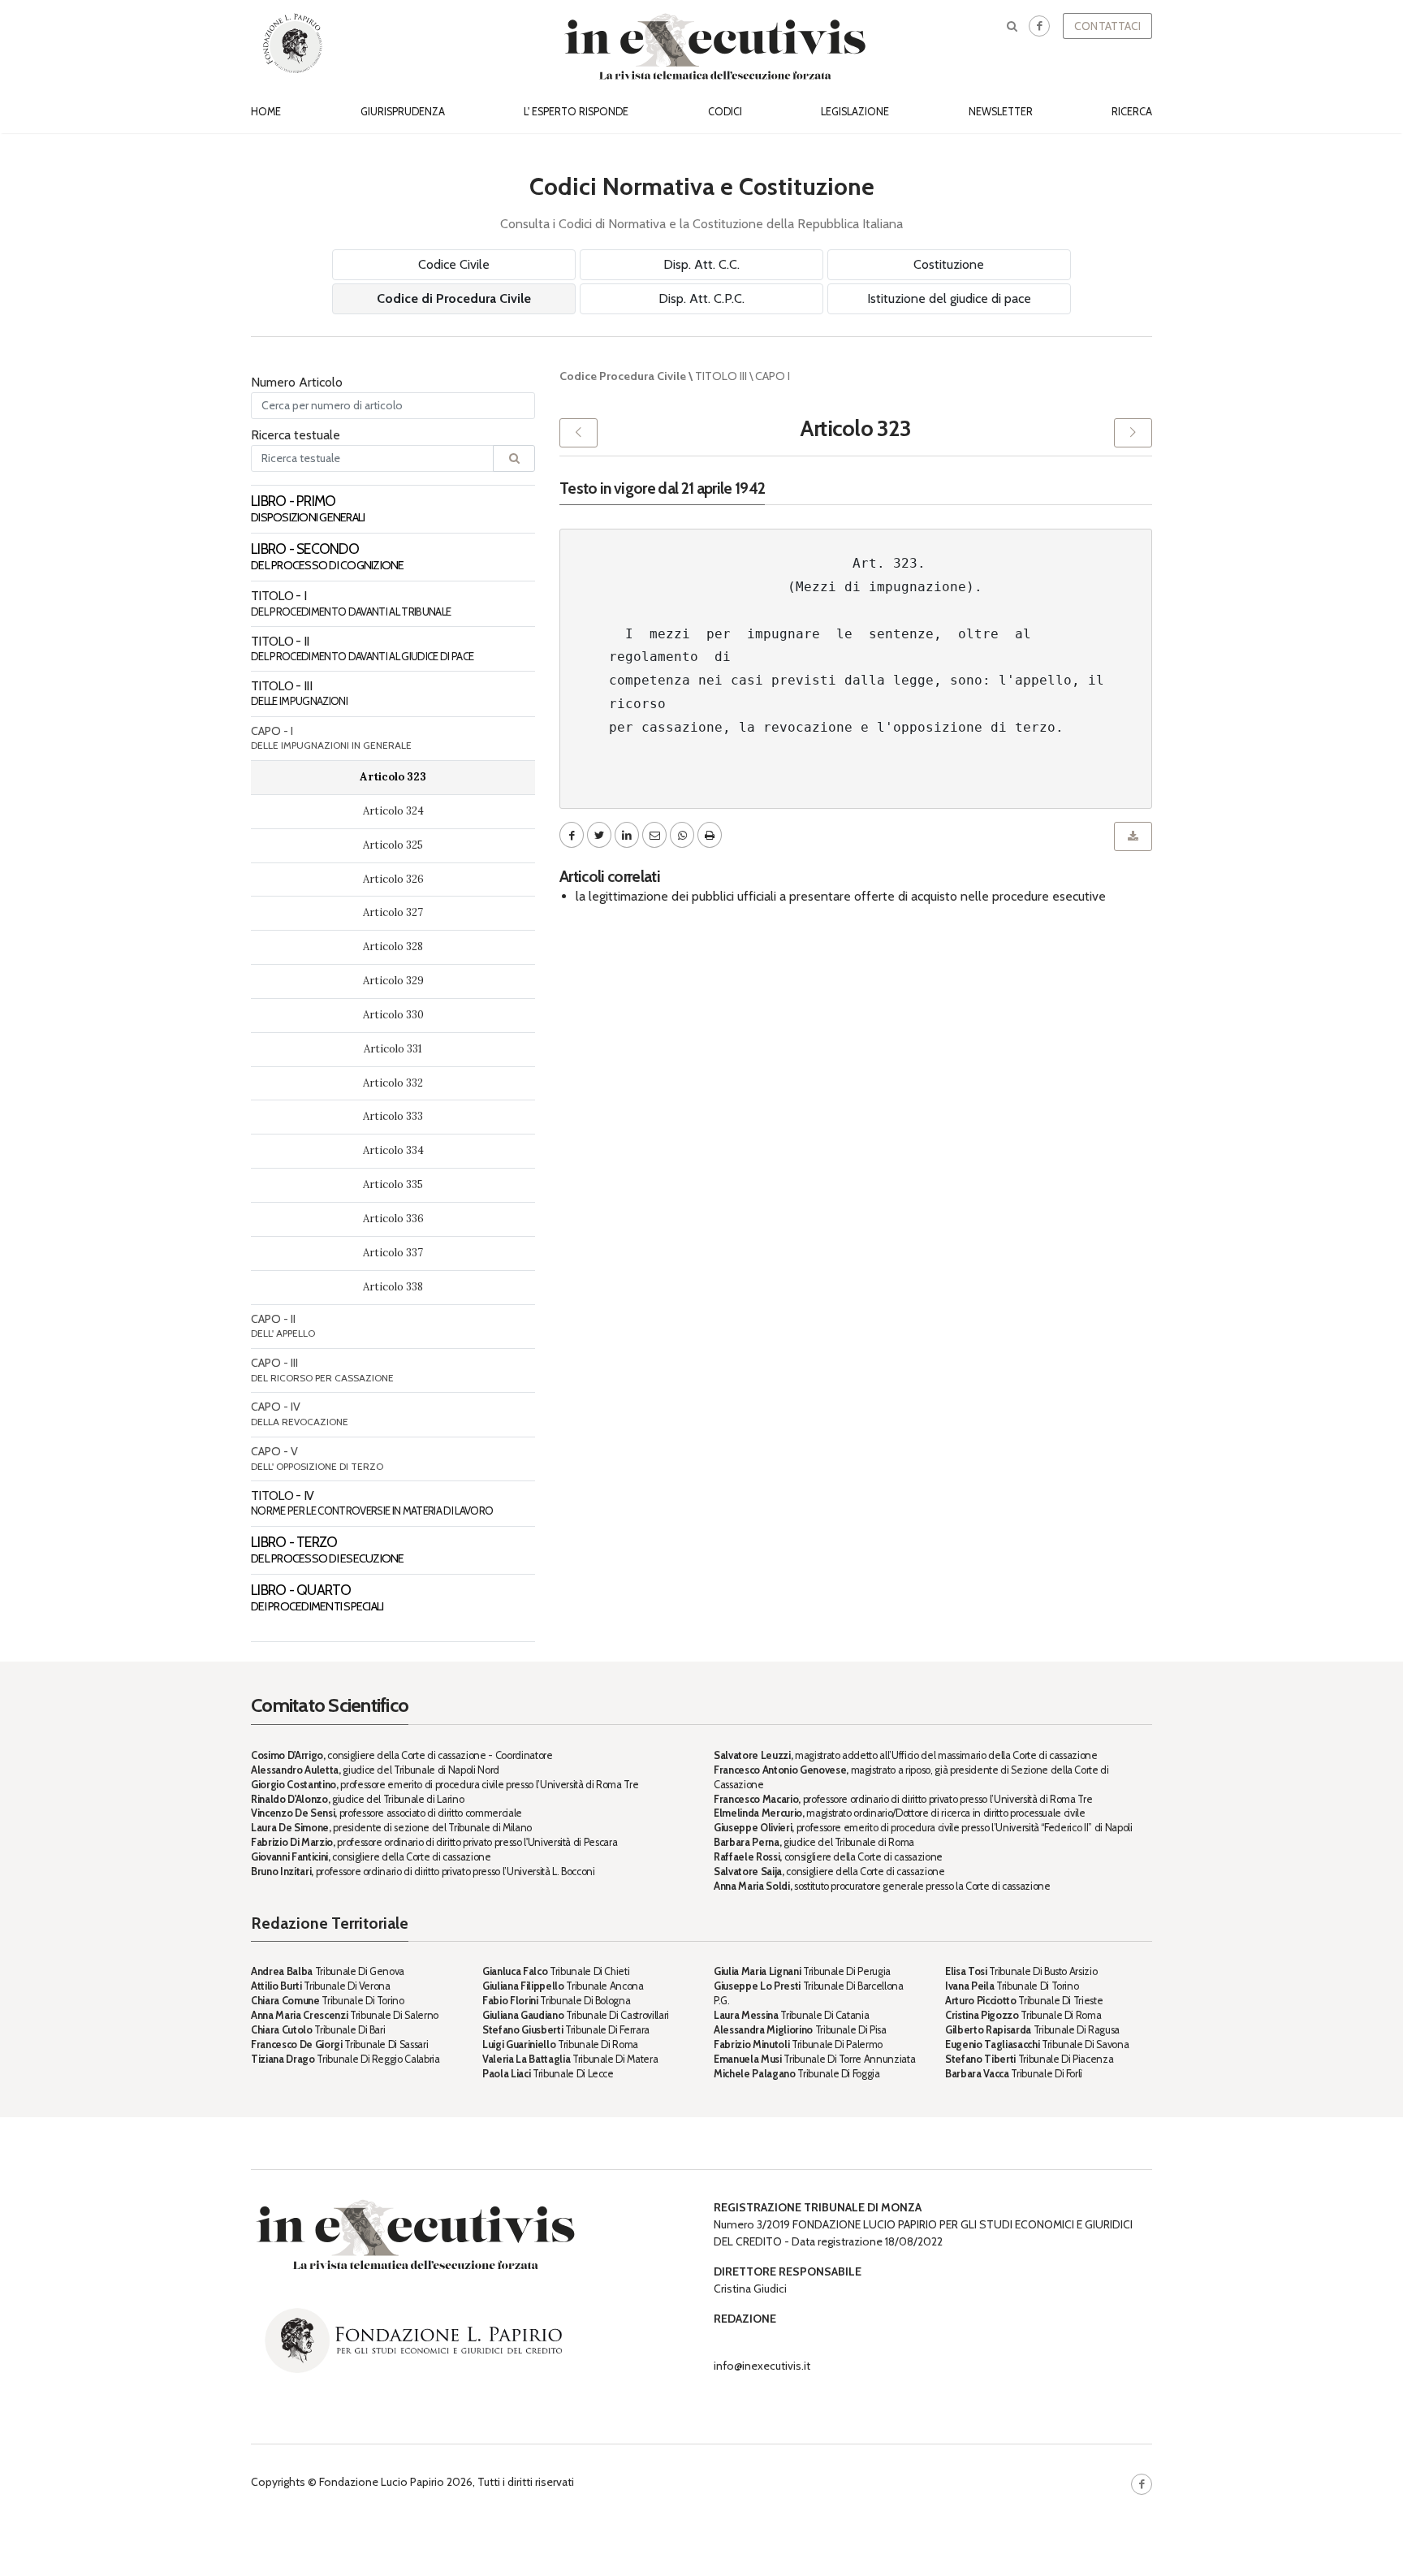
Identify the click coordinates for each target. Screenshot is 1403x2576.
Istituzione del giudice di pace (949, 298)
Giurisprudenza (403, 112)
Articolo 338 (393, 1287)
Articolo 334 (393, 1150)
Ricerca (1132, 112)
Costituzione (949, 264)
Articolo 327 (393, 912)
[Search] (514, 458)
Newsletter (1001, 112)
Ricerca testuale (296, 435)
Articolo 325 (393, 845)
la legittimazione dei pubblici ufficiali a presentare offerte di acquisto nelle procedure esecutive (841, 896)
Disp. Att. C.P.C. (701, 298)
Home (266, 112)
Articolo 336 (393, 1219)
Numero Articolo (297, 382)
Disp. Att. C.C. (701, 264)
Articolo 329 (393, 981)
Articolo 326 (393, 879)
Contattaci (1107, 26)
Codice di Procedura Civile (454, 298)
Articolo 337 (393, 1253)
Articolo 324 (393, 811)
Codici (725, 112)
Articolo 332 (393, 1083)
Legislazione (855, 112)
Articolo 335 (393, 1184)
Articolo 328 (393, 947)
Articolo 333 (393, 1116)
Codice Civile (454, 264)
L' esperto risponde (576, 112)
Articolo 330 (393, 1015)
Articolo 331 (393, 1049)
